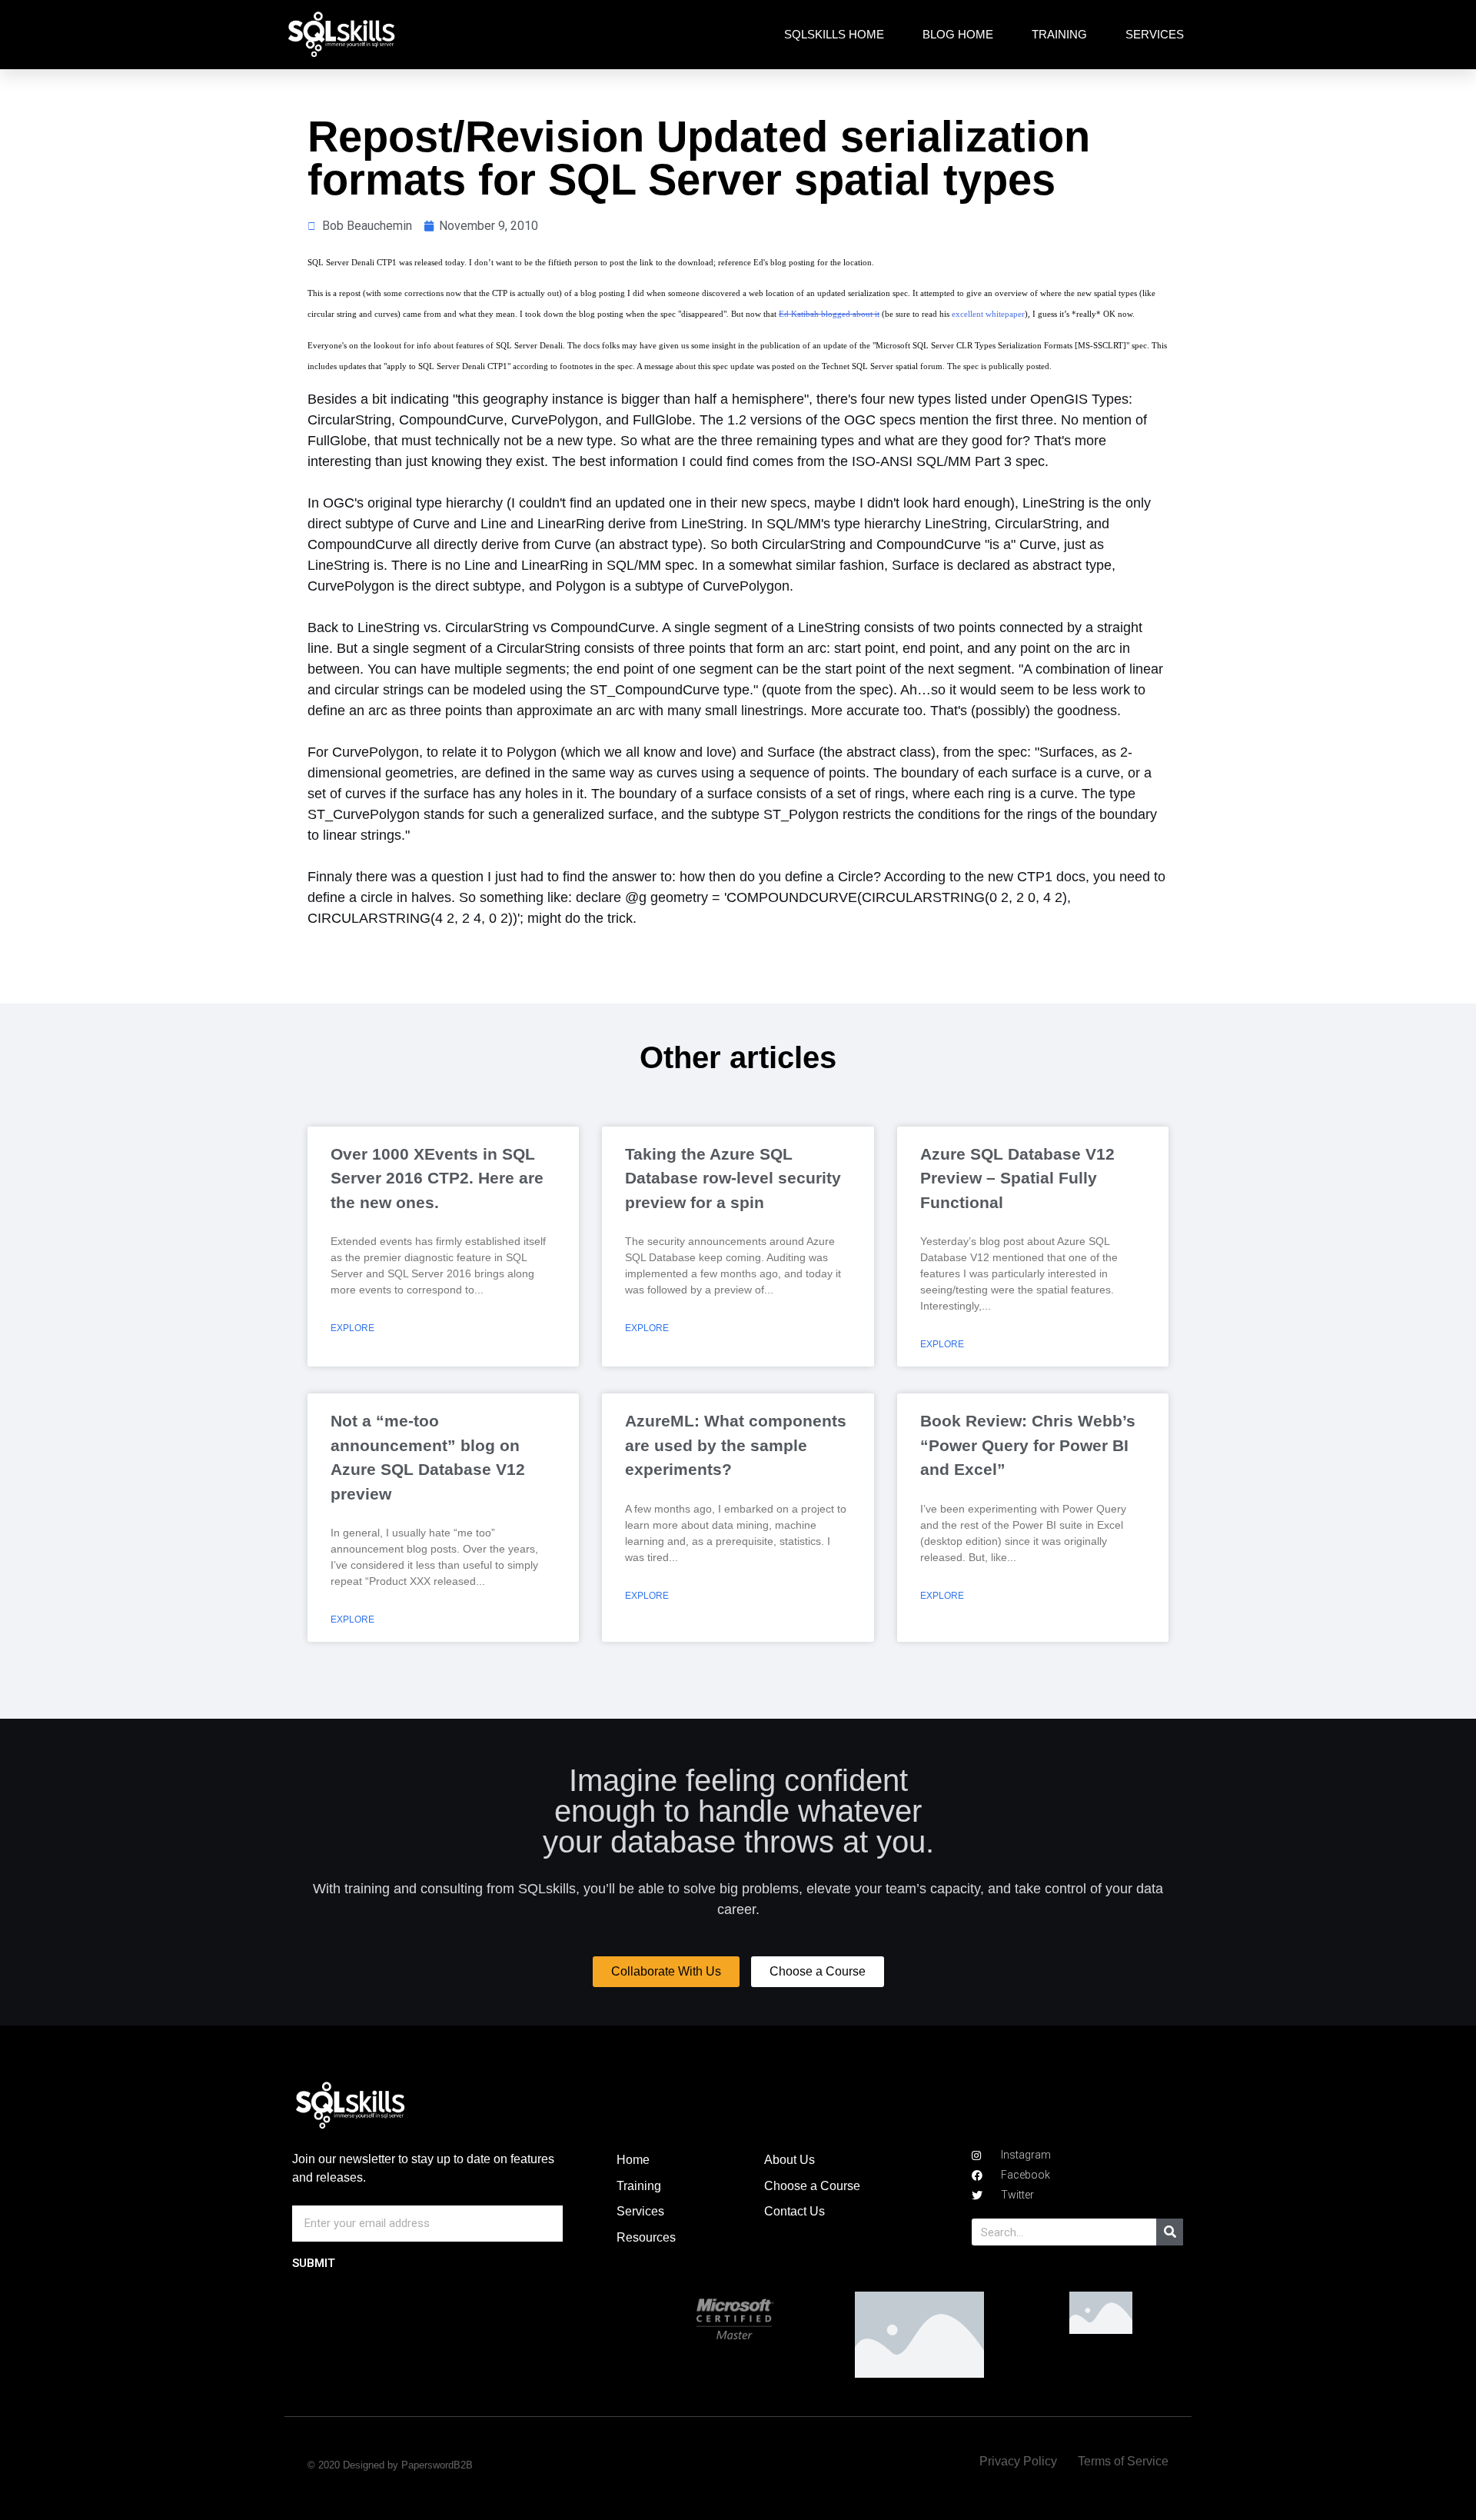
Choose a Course (812, 2186)
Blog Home (958, 34)
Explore (352, 1328)
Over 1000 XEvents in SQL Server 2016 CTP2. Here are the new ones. (437, 1178)
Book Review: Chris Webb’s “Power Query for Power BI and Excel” (1028, 1445)
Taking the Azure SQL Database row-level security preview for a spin (733, 1178)
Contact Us (795, 2211)
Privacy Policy (1018, 2461)
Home (633, 2160)
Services (1155, 34)
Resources (646, 2237)
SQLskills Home (834, 34)
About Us (790, 2160)
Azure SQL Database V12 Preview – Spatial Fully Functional (1017, 1178)
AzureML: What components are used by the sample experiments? (736, 1445)
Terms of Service (1123, 2461)
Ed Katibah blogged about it (829, 314)
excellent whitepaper (988, 314)
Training (1059, 34)
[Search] (1170, 2232)
